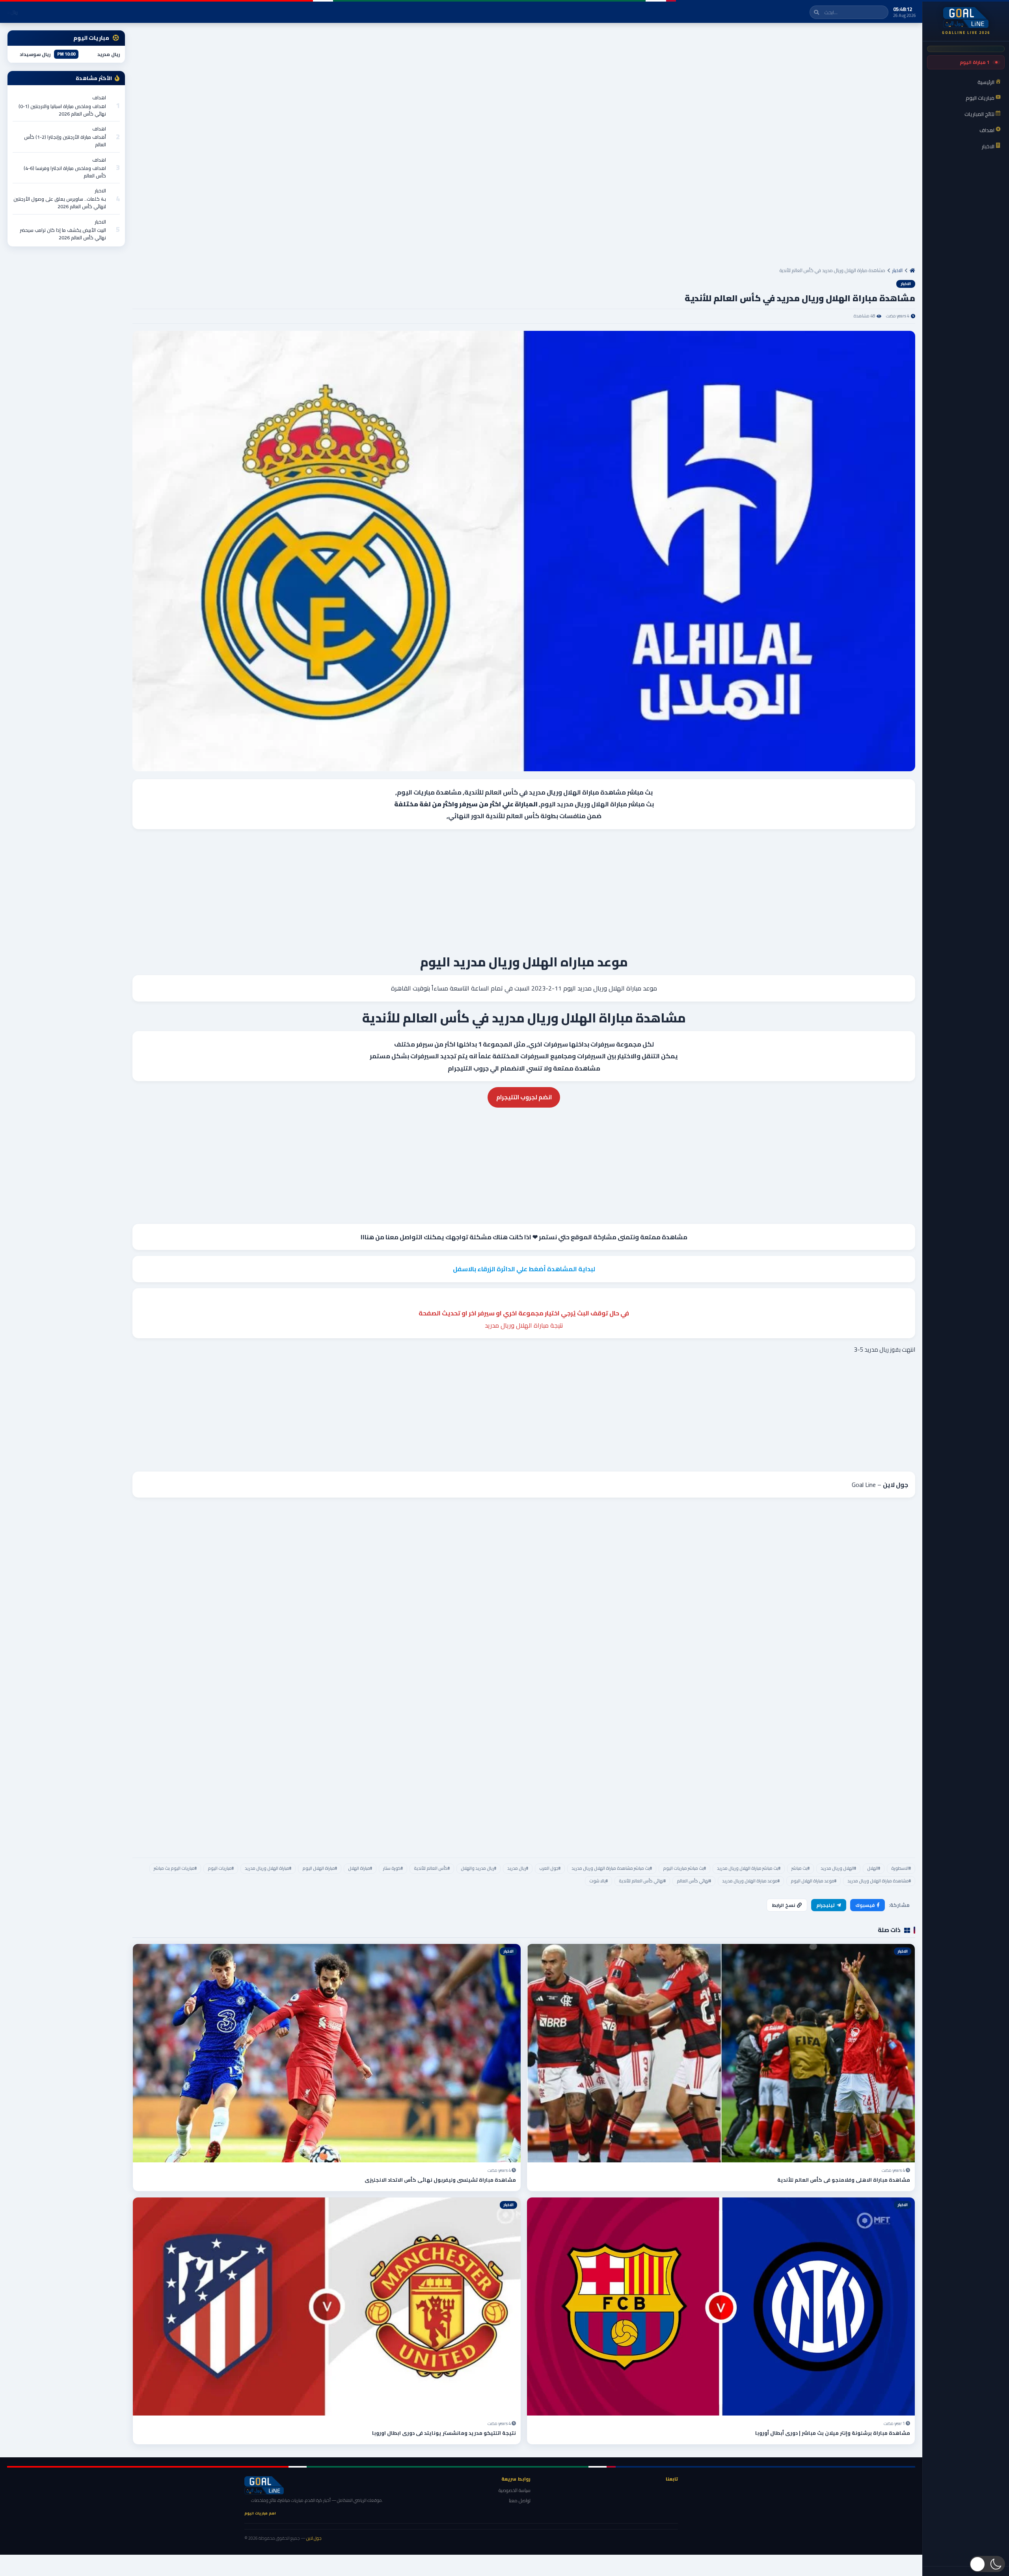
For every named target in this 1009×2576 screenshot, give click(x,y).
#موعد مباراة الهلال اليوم (814, 1881)
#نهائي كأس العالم (694, 1881)
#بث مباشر (800, 1868)
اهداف (99, 98)
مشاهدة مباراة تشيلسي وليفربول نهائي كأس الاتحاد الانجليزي (440, 2180)
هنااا (367, 1237)
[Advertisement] (679, 148)
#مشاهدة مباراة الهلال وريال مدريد (879, 1881)
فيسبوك (865, 1905)
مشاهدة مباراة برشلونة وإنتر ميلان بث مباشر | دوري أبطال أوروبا (833, 2433)
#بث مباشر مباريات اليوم (684, 1868)
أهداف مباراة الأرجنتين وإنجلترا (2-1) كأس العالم (65, 141)
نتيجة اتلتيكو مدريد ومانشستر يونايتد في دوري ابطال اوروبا (444, 2433)
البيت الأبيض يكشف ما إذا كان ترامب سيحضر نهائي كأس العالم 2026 (63, 234)
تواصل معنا (520, 2500)
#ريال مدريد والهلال (478, 1868)
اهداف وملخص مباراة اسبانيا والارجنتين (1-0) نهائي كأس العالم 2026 (62, 110)
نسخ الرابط (784, 1905)
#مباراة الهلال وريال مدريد (268, 1868)
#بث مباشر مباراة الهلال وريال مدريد (749, 1868)
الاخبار (897, 270)
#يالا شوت (599, 1881)
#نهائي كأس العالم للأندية (642, 1881)
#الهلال (874, 1868)
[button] (987, 2564)
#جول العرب (550, 1868)
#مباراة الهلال (360, 1868)
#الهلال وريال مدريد (838, 1868)
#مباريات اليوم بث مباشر (175, 1868)
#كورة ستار (393, 1868)
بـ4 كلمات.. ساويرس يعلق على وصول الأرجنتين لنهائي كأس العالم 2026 (60, 203)
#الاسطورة (901, 1868)
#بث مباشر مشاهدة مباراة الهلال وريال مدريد (612, 1868)
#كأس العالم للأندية (432, 1868)
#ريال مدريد (518, 1868)
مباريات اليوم (416, 792)
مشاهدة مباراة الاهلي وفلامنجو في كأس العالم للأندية (844, 2180)
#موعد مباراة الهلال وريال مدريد (751, 1881)
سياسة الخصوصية (515, 2490)
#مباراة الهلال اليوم (320, 1868)
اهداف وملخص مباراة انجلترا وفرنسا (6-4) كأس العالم (65, 172)
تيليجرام (826, 1905)
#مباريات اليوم (221, 1868)
